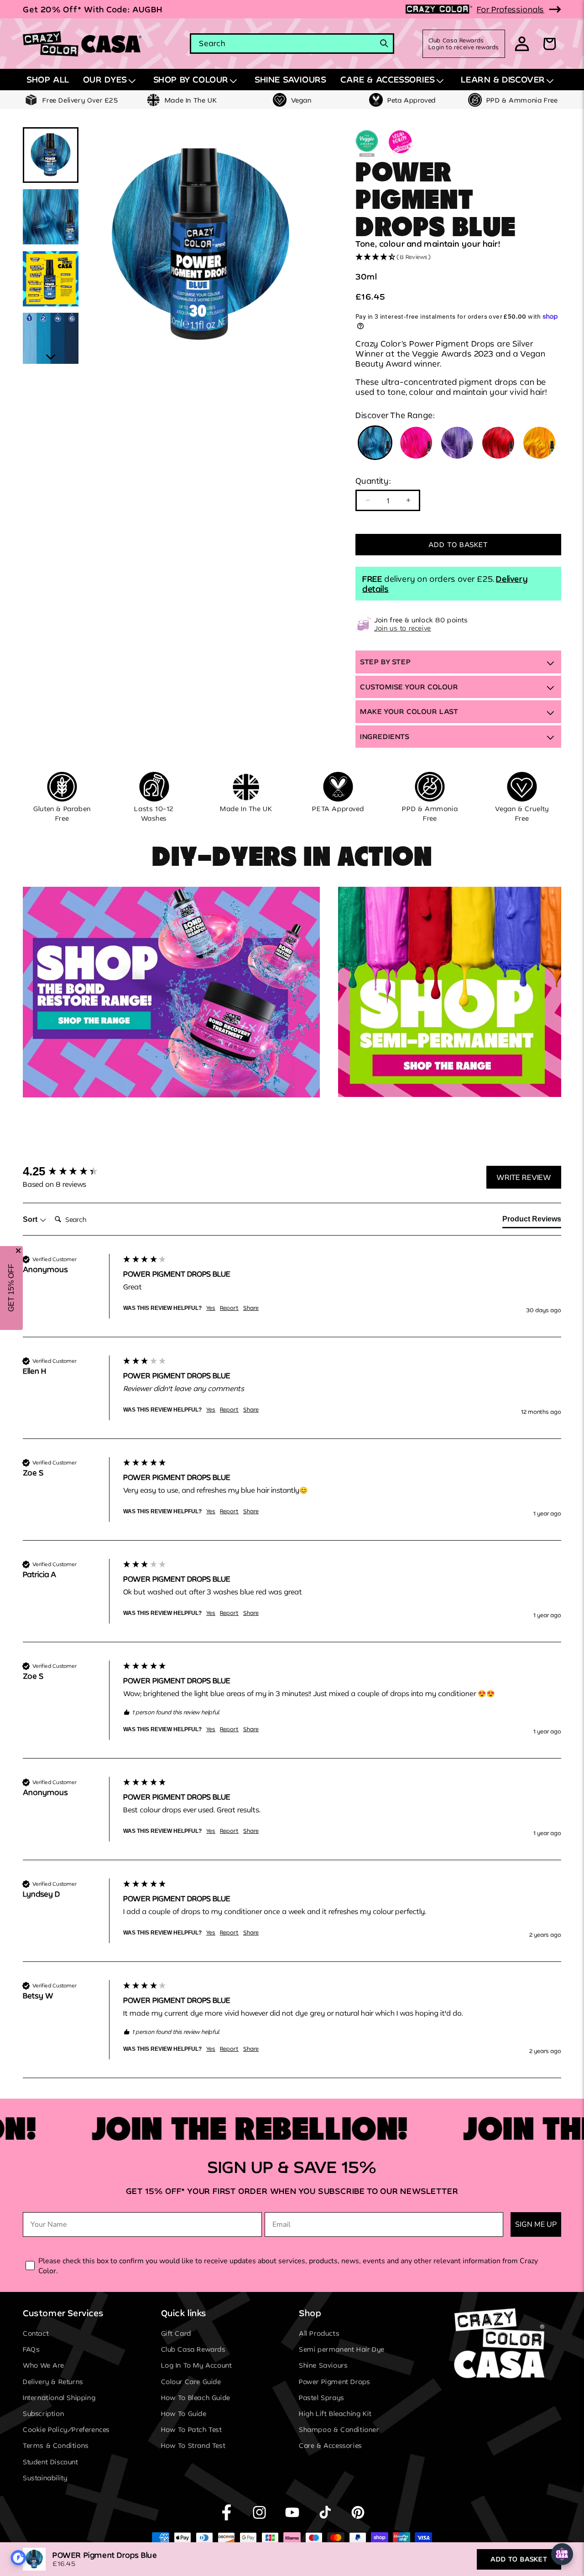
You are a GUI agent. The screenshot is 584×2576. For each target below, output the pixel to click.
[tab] (532, 1221)
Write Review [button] (524, 1177)
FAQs (31, 2350)
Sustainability (45, 2478)
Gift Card (176, 2333)
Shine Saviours (323, 2366)
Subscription (43, 2413)
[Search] (384, 43)
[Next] (305, 245)
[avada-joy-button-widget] (562, 2554)
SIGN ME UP (536, 2224)
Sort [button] (31, 1219)
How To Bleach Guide (196, 2398)
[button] (111, 80)
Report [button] (229, 1308)
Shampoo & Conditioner (339, 2430)
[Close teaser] (18, 1251)
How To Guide (184, 2413)
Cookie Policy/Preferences (66, 2430)
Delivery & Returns (53, 2382)
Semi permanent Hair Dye (342, 2350)
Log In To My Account (197, 2366)
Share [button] (251, 1308)
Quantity (373, 481)
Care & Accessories (331, 2446)
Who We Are (44, 2366)
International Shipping (59, 2398)
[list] (201, 246)
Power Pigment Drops (334, 2382)
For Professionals (511, 9)
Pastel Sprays (322, 2398)
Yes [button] (211, 1308)
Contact (36, 2333)
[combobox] (292, 44)
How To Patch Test (192, 2430)
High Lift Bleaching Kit (335, 2413)
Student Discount (51, 2462)
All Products (319, 2333)
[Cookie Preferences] (18, 2558)
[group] (71, 1171)
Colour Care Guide (191, 2382)
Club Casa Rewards (193, 2350)
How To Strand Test (193, 2446)
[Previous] (96, 245)
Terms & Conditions (56, 2446)
